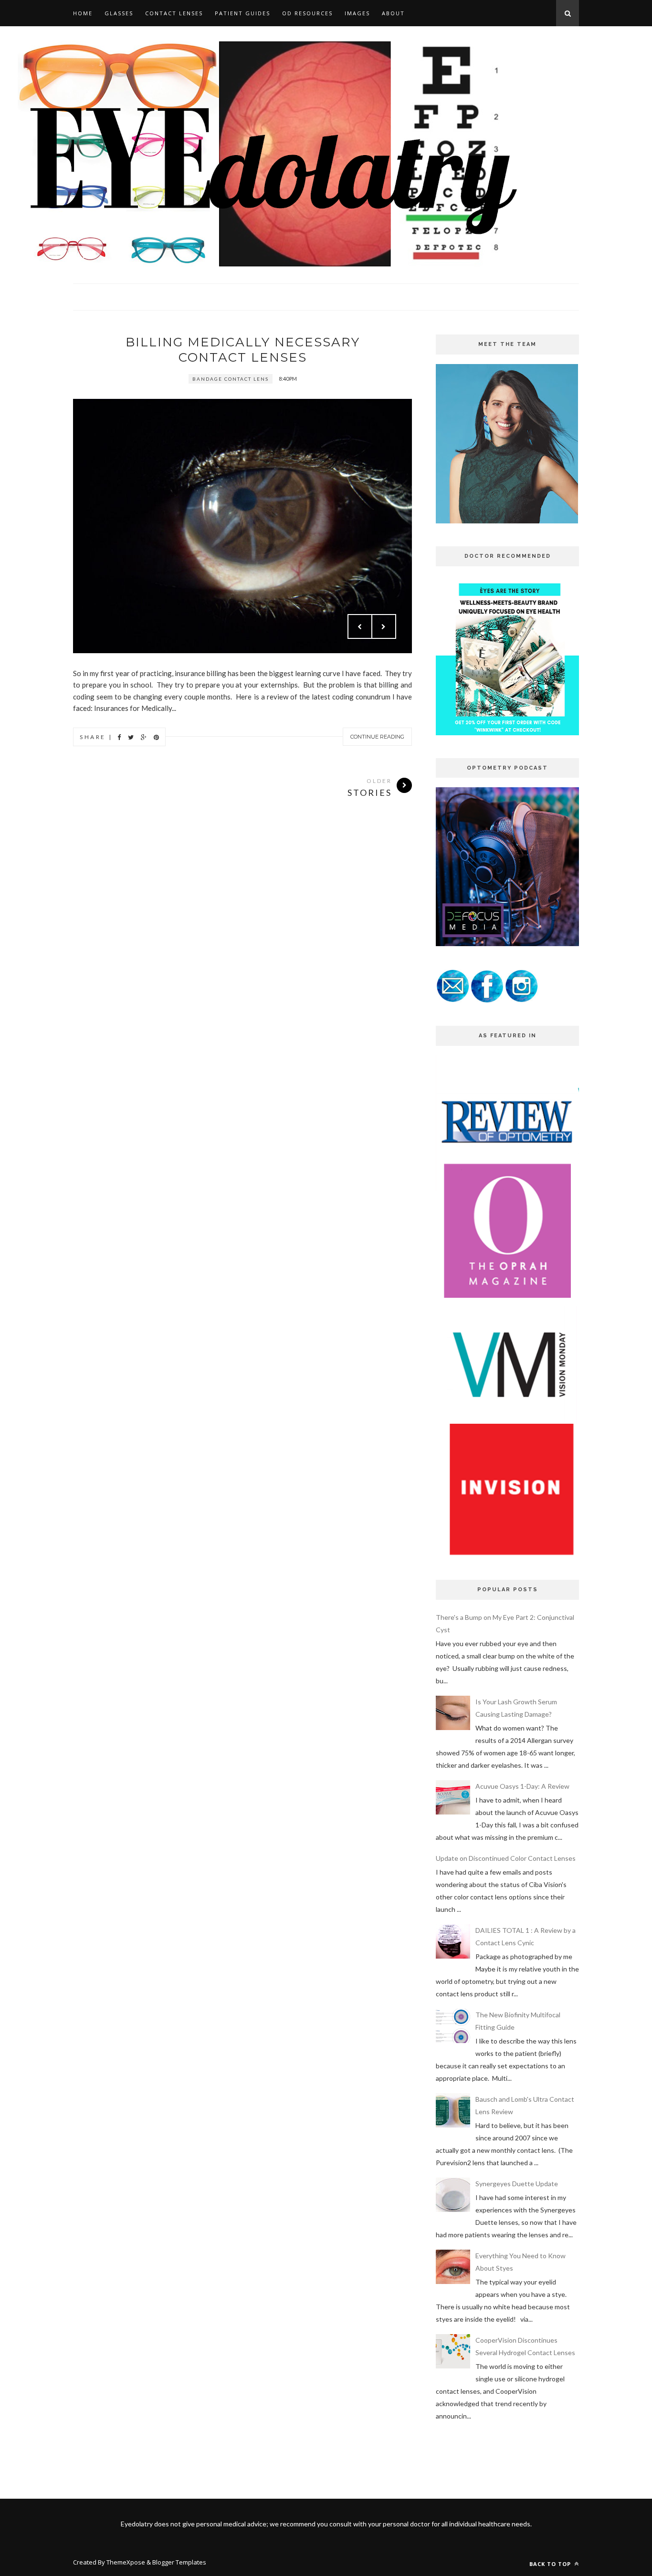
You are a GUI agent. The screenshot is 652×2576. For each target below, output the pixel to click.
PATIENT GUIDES (242, 13)
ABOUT (393, 13)
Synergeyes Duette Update (517, 2184)
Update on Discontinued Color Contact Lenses (506, 1858)
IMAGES (357, 13)
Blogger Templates (179, 2562)
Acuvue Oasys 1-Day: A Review (522, 1786)
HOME (83, 13)
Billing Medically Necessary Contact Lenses (243, 350)
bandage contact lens (231, 379)
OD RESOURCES (307, 13)
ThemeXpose (126, 2562)
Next (384, 626)
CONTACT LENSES (174, 13)
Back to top (551, 2564)
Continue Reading (377, 737)
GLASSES (119, 13)
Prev (360, 626)
